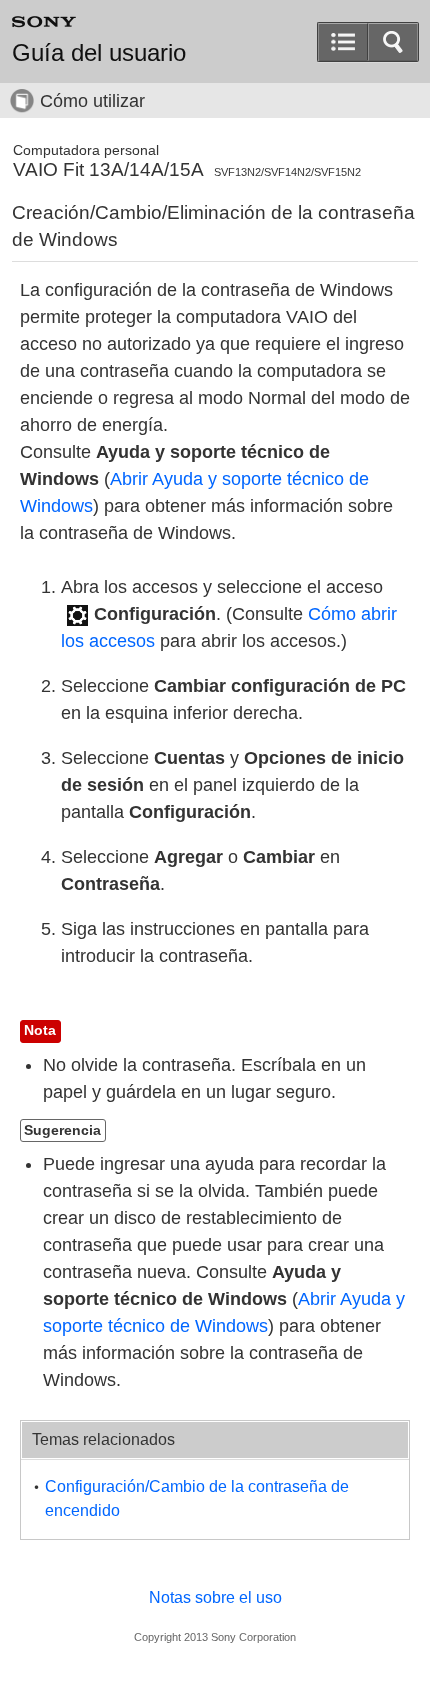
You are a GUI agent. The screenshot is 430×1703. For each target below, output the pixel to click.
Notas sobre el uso (215, 1597)
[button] (393, 42)
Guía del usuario (99, 53)
